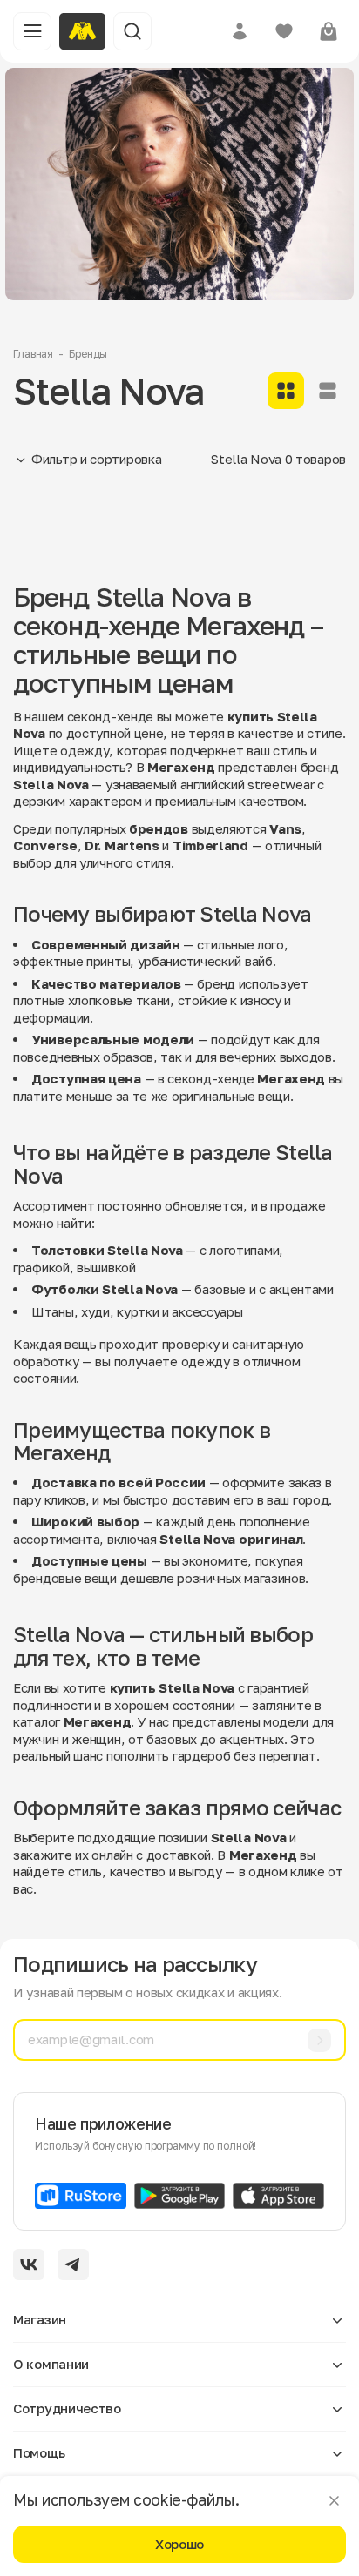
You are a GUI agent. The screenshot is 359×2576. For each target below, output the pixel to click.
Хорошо (179, 2544)
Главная (33, 354)
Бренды (88, 354)
